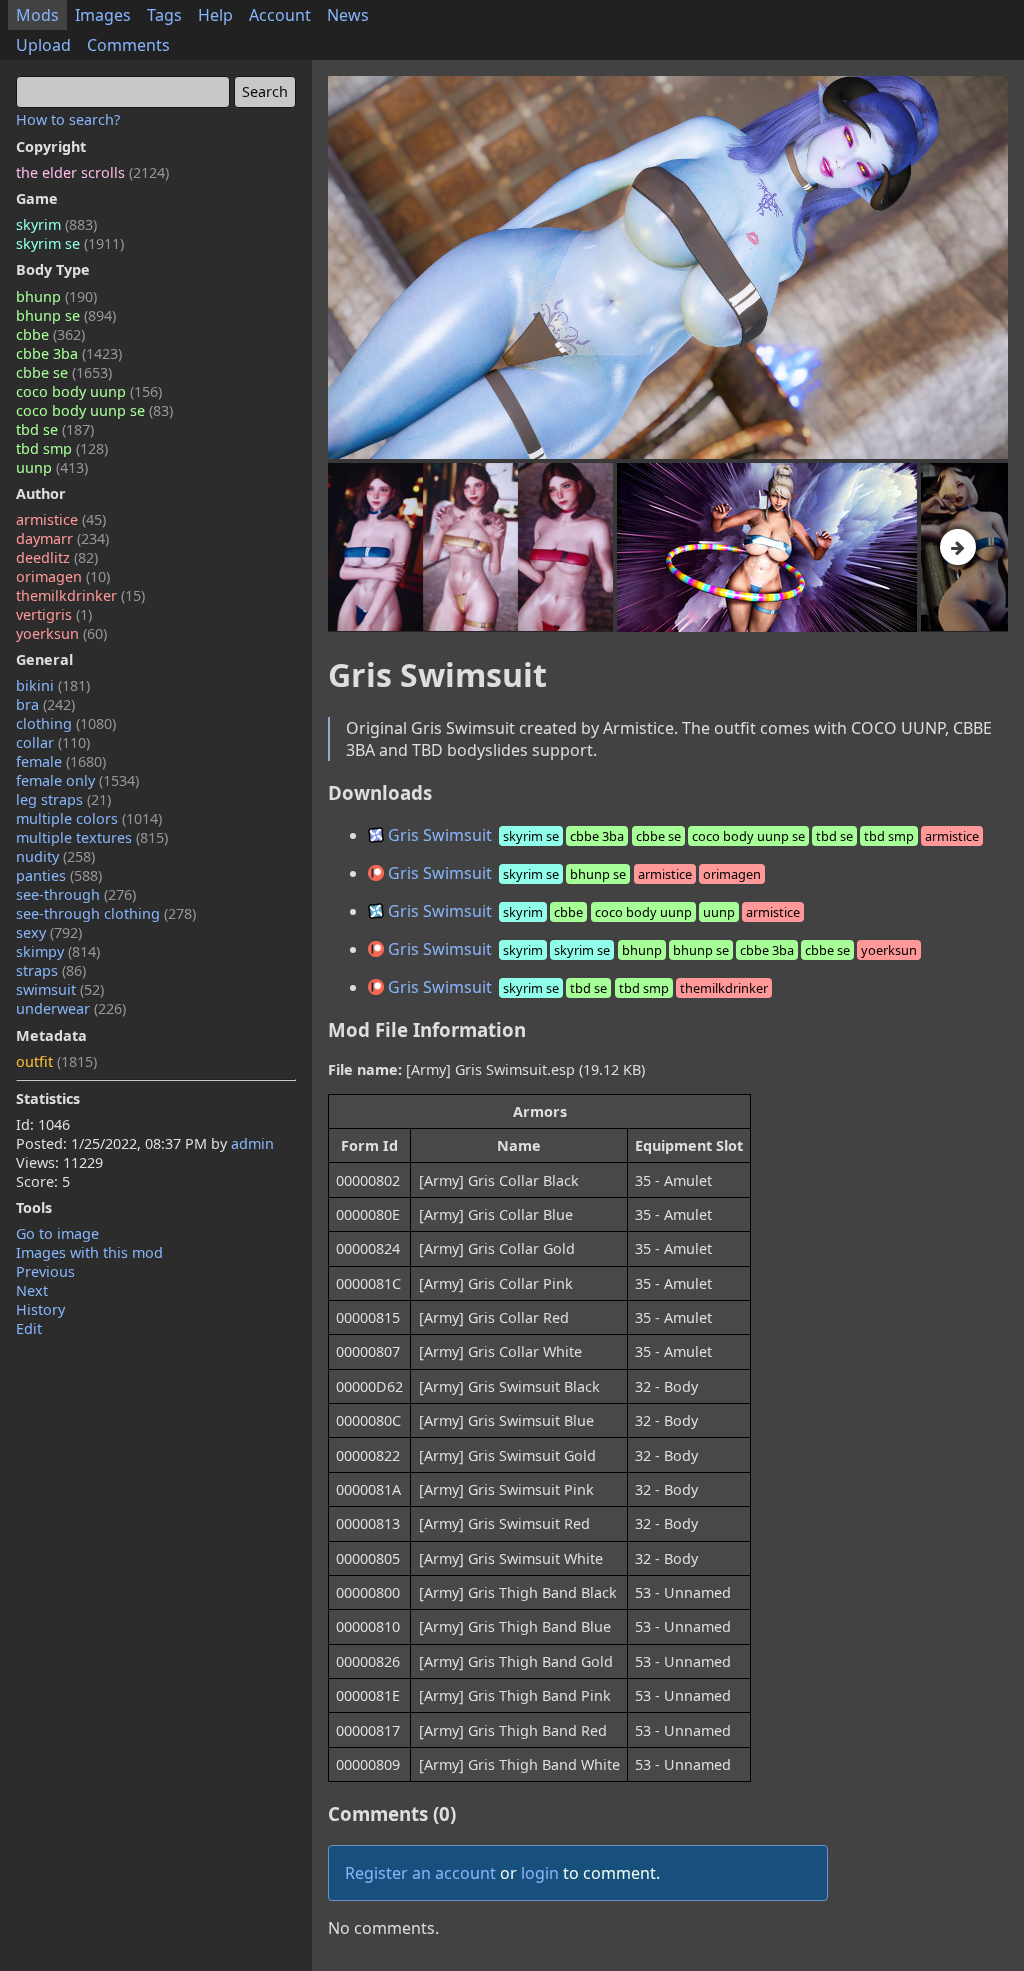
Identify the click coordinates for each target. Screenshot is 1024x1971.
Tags (164, 15)
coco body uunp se (94, 410)
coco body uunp (89, 391)
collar (53, 742)
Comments (128, 45)
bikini (53, 685)
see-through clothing (106, 913)
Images (103, 15)
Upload (43, 45)
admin (252, 1143)
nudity (55, 856)
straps (51, 970)
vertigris (54, 614)
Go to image (57, 1233)
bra (45, 704)
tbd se (55, 429)
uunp (52, 467)
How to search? (68, 119)
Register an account (420, 1873)
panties (59, 875)
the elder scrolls (92, 172)
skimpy (58, 951)
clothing (66, 723)
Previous (45, 1271)
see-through (76, 894)
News (348, 15)
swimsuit (60, 989)
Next (32, 1290)
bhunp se (66, 315)
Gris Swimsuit (681, 835)
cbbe (50, 334)
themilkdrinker (80, 595)
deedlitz (57, 557)
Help (215, 15)
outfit (56, 1061)
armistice (61, 519)
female (61, 761)
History (40, 1309)
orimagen (63, 576)
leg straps (63, 799)
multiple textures (92, 837)
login (540, 1873)
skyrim (56, 224)
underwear (71, 1008)
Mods (37, 15)
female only (77, 780)
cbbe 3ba (69, 353)
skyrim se (70, 243)
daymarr (62, 538)
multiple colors (89, 818)
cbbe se (64, 372)
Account (280, 15)
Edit (29, 1328)
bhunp (56, 296)
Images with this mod (89, 1252)
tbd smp (62, 448)
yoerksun (61, 633)
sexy (49, 932)
